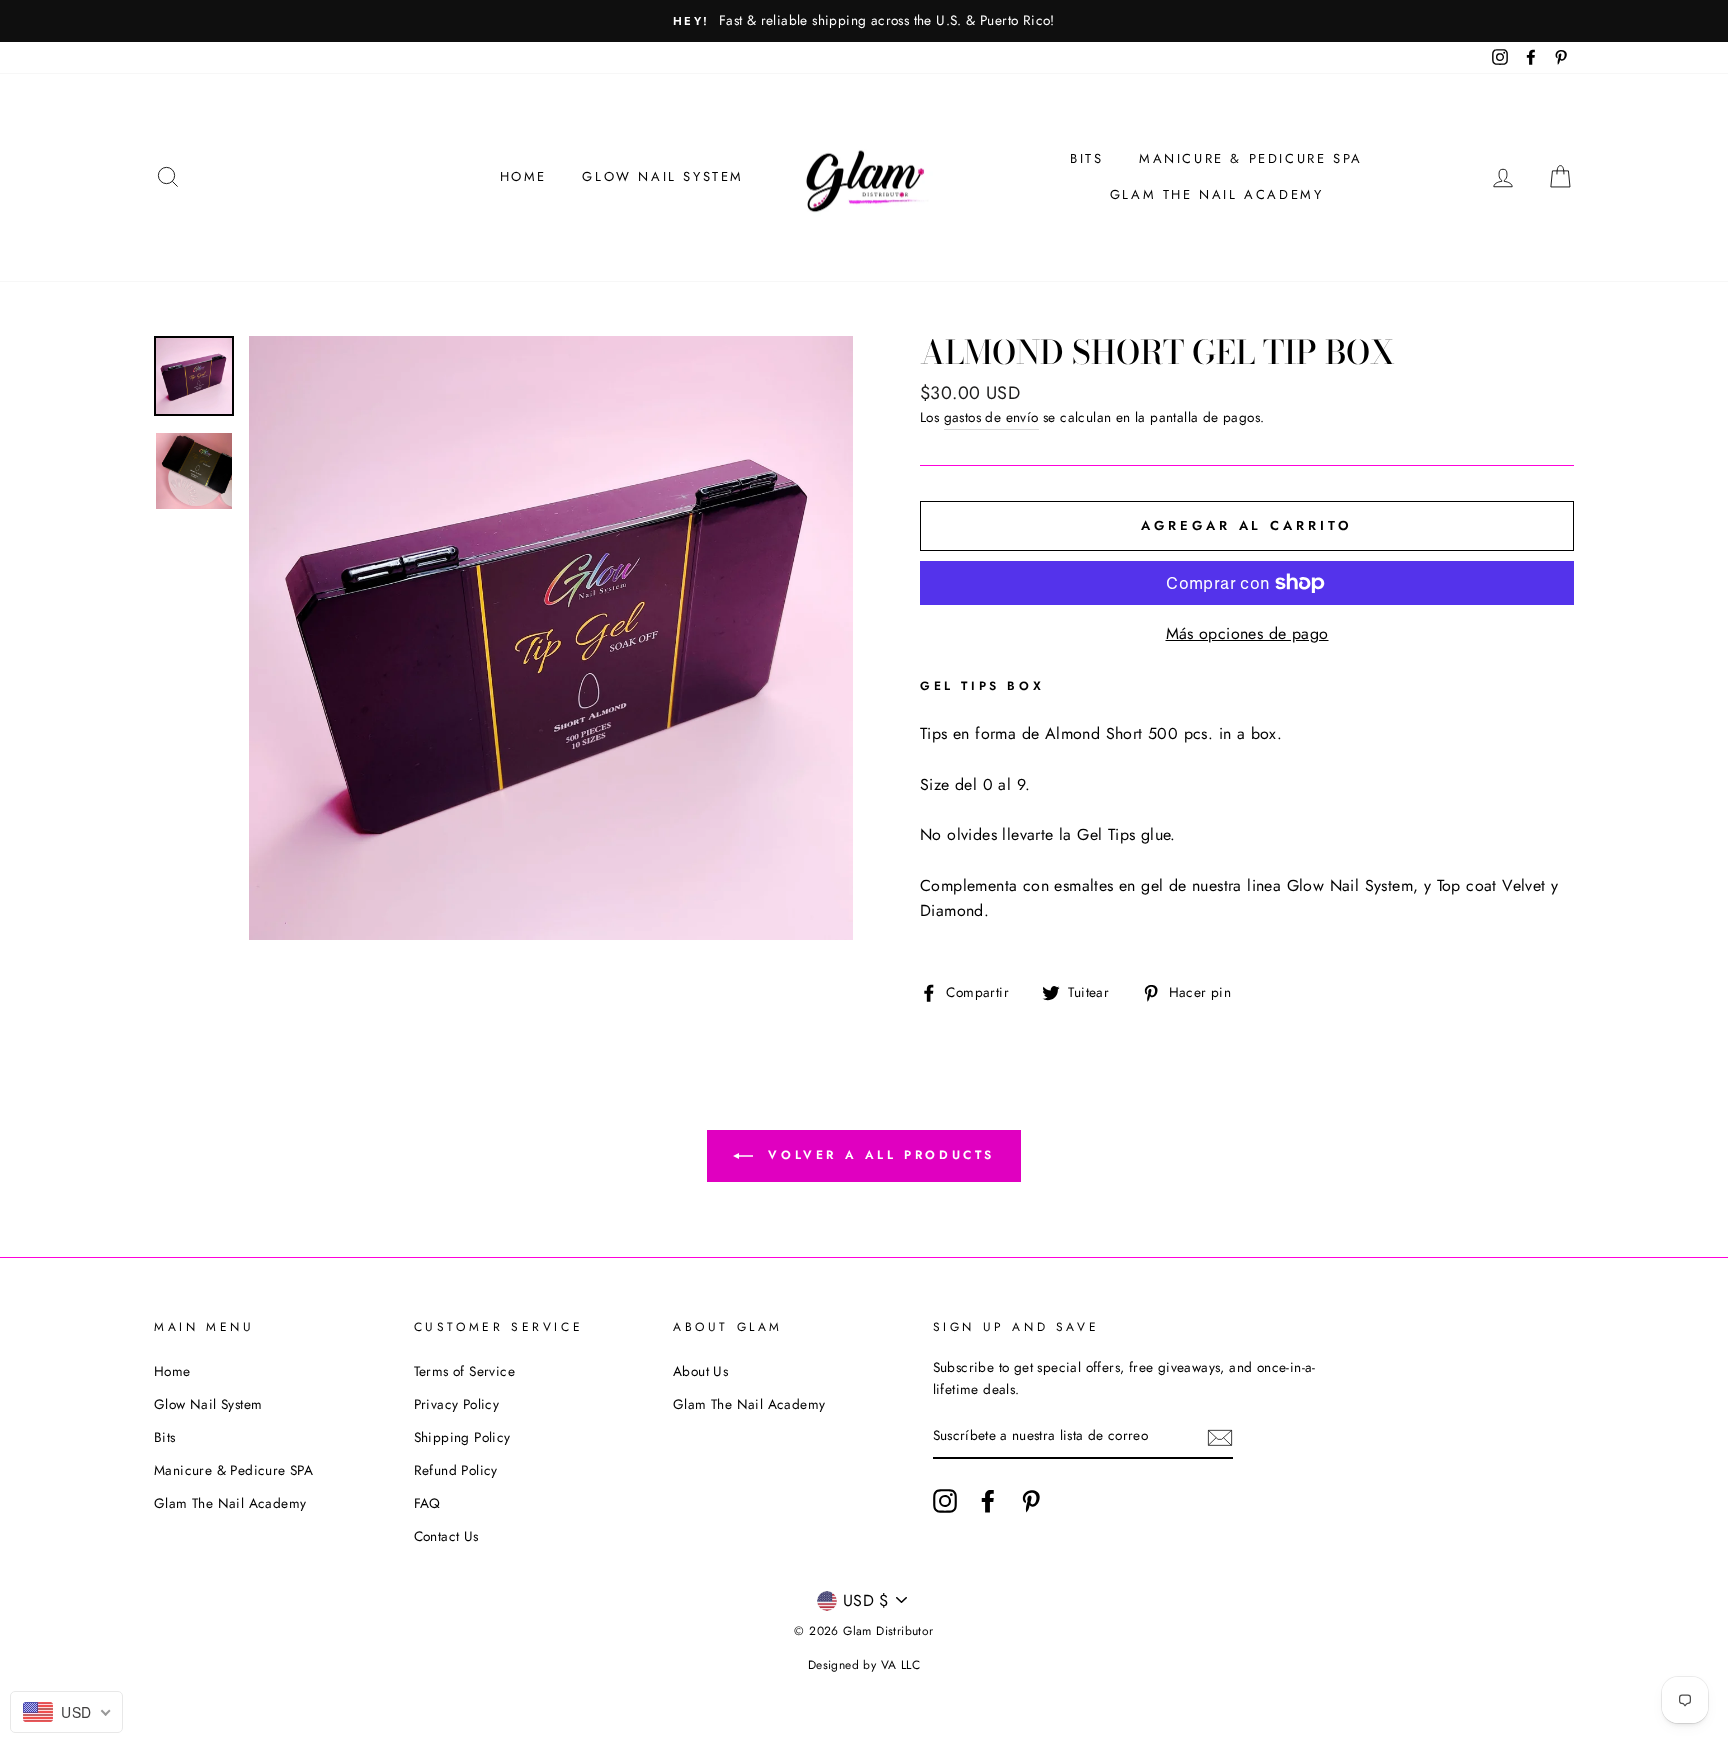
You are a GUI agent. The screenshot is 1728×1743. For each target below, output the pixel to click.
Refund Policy (456, 1470)
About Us (700, 1371)
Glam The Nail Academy (1217, 194)
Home (523, 176)
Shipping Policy (462, 1437)
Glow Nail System (663, 176)
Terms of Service (464, 1371)
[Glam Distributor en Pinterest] (1031, 1501)
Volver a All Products (878, 1154)
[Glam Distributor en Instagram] (945, 1501)
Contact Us (446, 1536)
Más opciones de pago (1247, 633)
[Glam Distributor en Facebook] (988, 1501)
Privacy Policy (457, 1404)
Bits (1086, 158)
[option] (864, 21)
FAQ (427, 1503)
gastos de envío (991, 417)
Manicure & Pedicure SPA (1251, 158)
